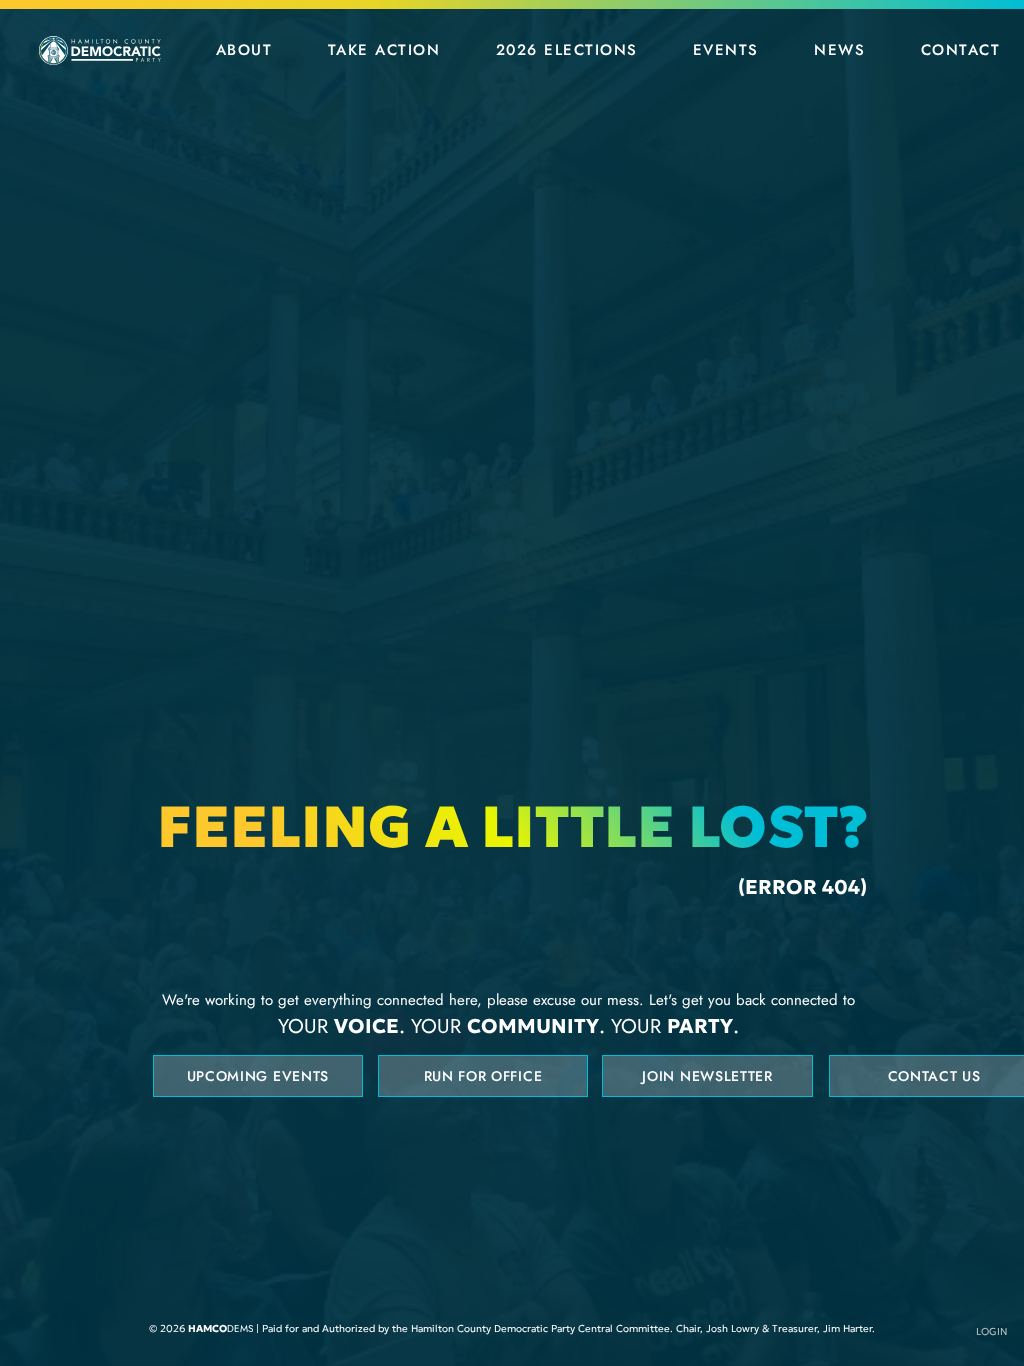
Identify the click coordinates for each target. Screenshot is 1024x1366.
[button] (244, 50)
